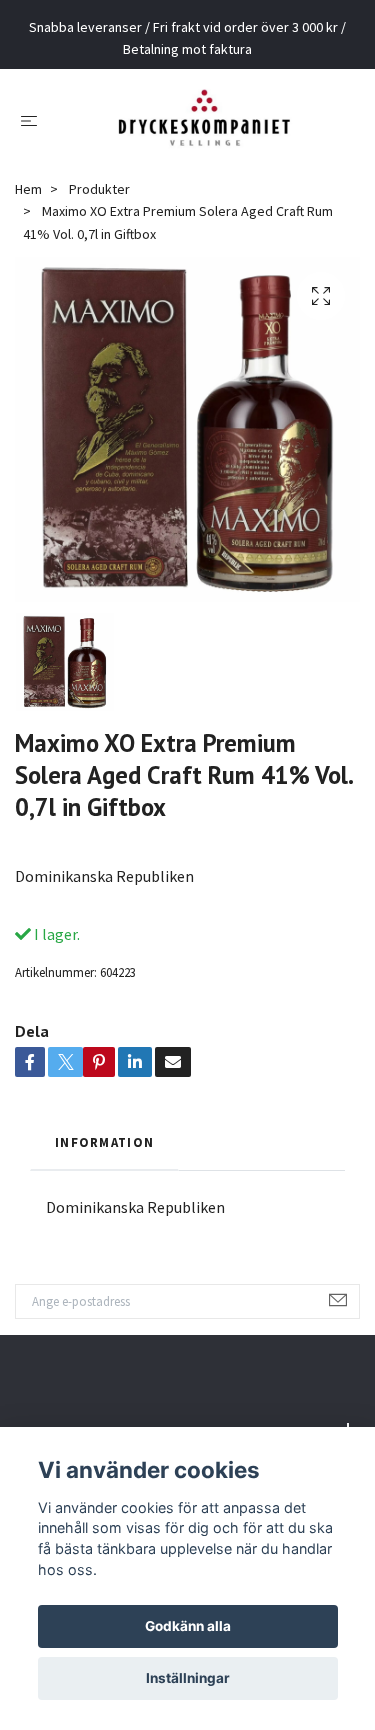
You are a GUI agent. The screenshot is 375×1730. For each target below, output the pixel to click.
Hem (28, 204)
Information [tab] (104, 1157)
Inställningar (188, 1678)
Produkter (99, 204)
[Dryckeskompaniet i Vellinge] (203, 127)
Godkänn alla (188, 1626)
